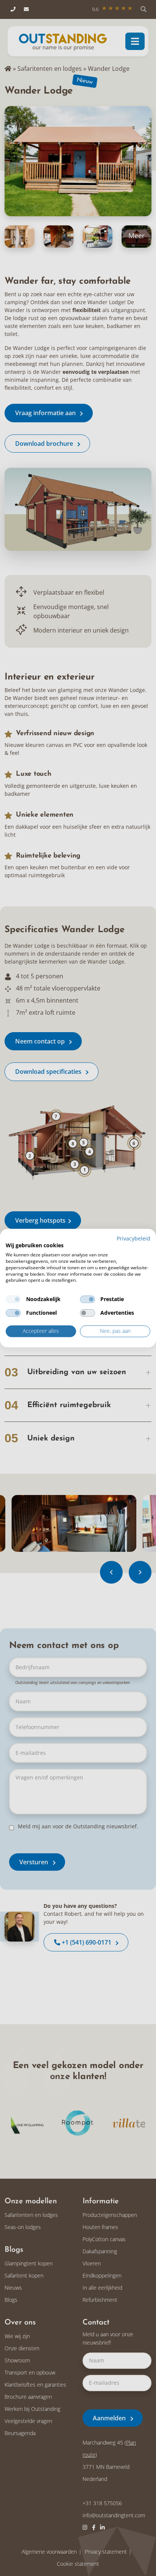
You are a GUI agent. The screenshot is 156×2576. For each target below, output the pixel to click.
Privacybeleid (133, 1238)
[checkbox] (13, 1300)
